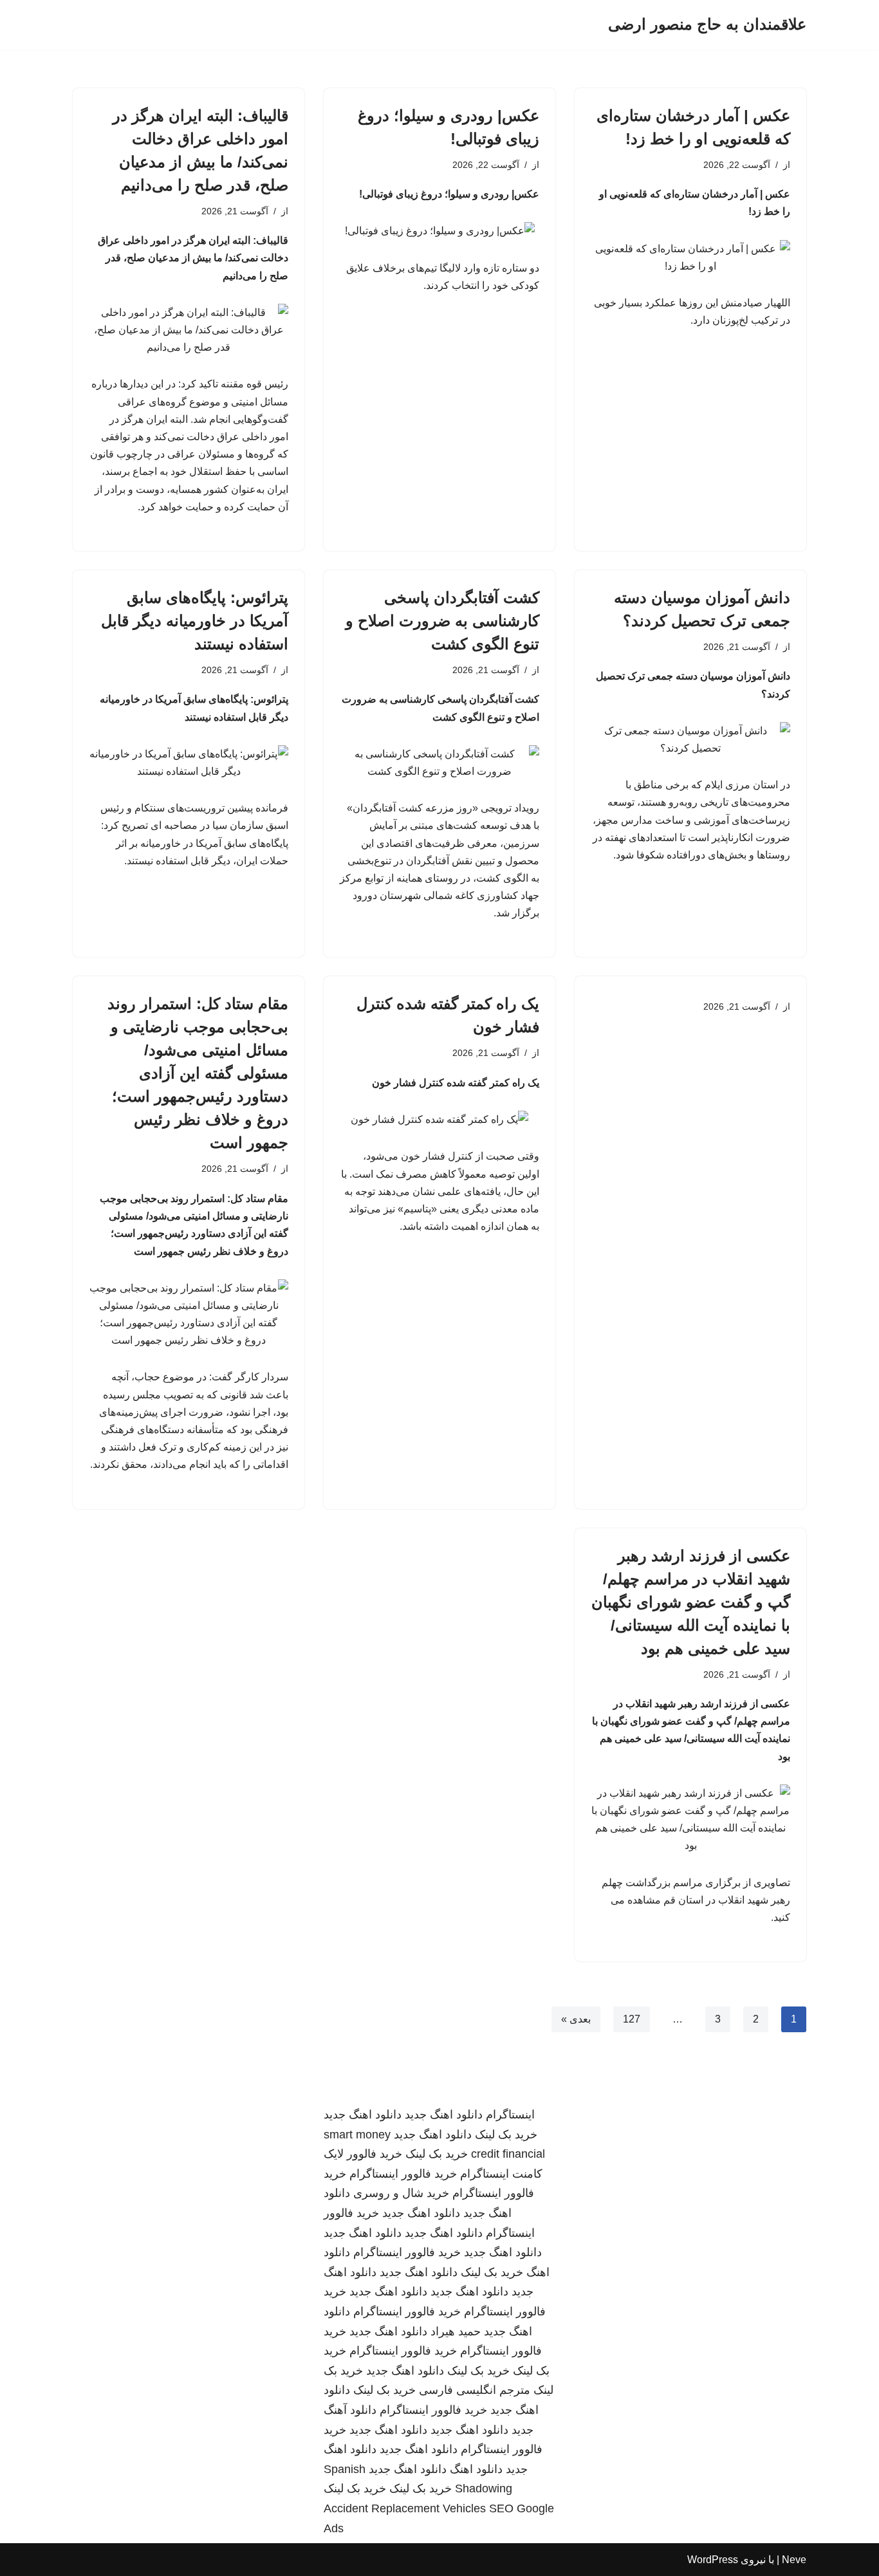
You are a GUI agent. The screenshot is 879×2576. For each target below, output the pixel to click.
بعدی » (576, 2019)
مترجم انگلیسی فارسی (475, 2390)
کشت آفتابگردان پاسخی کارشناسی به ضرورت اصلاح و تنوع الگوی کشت (442, 621)
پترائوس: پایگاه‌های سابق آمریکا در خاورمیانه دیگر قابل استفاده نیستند (195, 621)
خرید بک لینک (506, 2135)
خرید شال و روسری (401, 2193)
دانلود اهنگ (476, 2469)
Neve (794, 2560)
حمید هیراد (456, 2331)
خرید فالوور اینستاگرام (403, 2174)
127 (632, 2019)
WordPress (713, 2560)
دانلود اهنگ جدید (444, 2115)
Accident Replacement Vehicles (405, 2508)
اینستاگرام (510, 2115)
